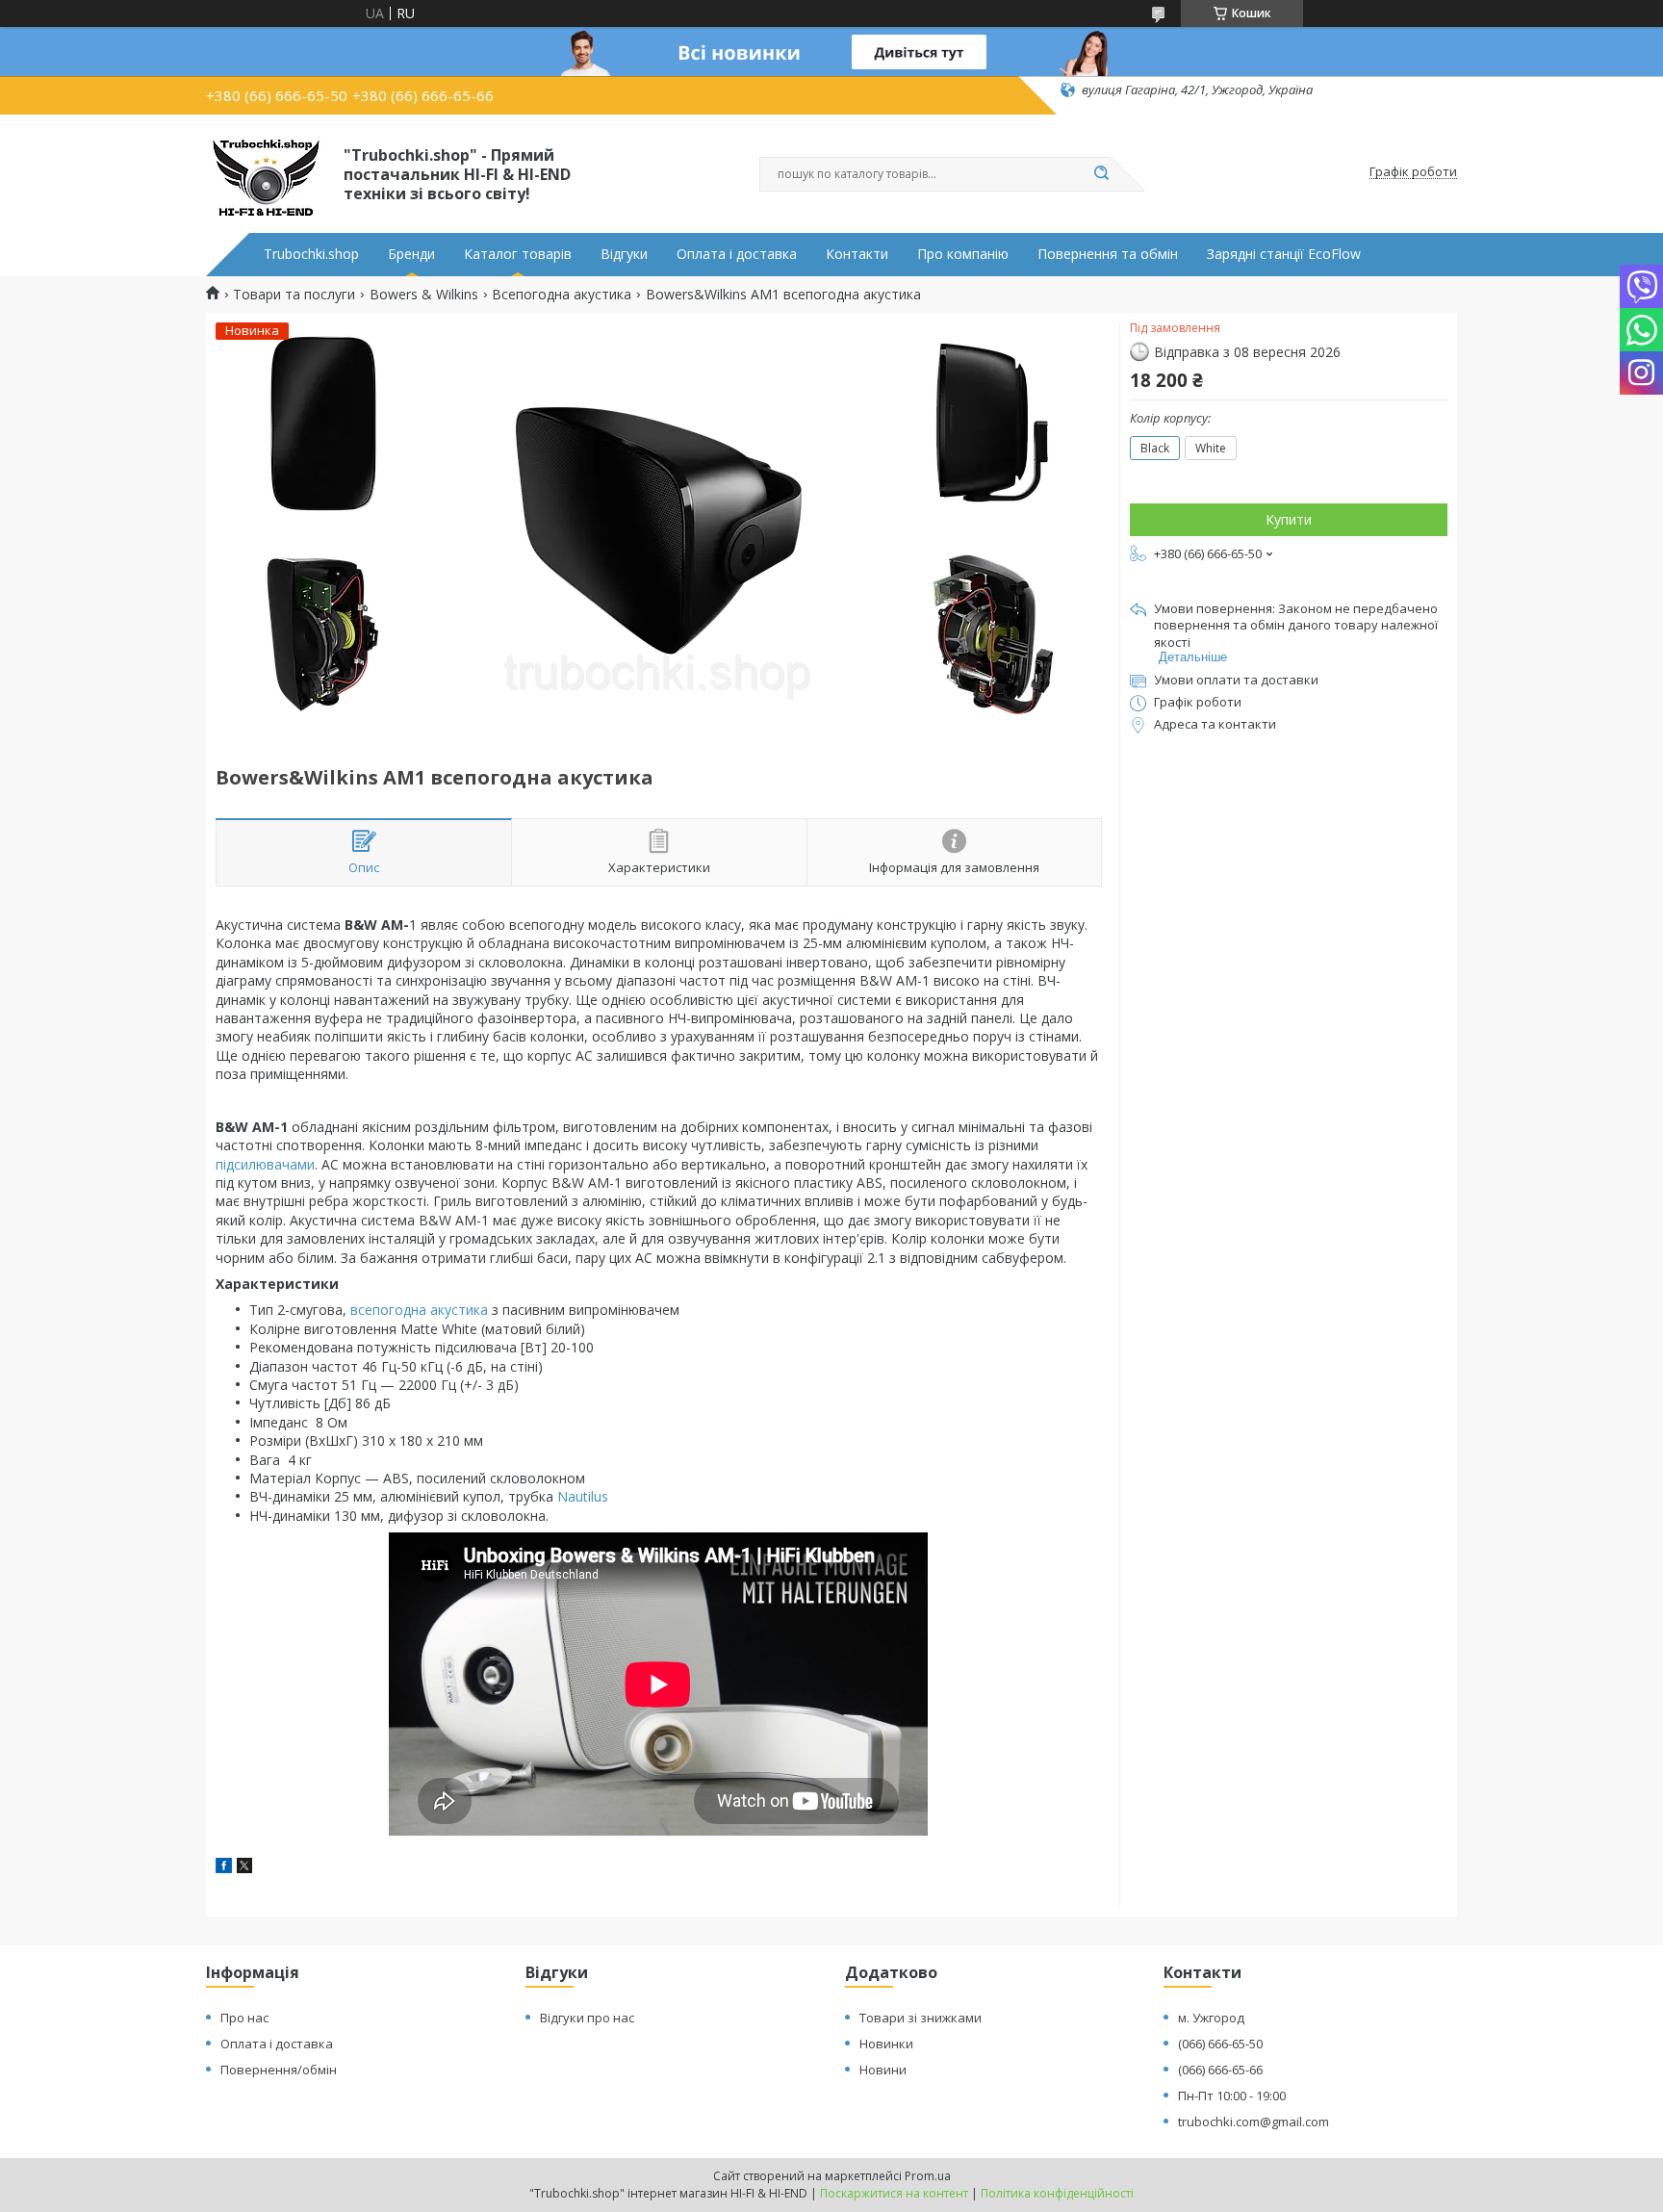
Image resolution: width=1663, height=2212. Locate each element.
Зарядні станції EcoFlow (1284, 254)
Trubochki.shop (311, 254)
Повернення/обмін (279, 2070)
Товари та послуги (294, 295)
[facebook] (224, 1868)
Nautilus (583, 1496)
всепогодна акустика (419, 1310)
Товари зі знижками (921, 2018)
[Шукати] (1101, 174)
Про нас (244, 2018)
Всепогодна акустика (562, 295)
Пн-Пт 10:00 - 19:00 (1232, 2096)
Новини (883, 2070)
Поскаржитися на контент (894, 2193)
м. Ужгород (1211, 2018)
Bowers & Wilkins (424, 295)
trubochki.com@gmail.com (1254, 2122)
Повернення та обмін (1108, 254)
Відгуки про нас (587, 2018)
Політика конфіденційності (1057, 2193)
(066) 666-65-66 (1220, 2070)
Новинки (886, 2044)
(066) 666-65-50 (1220, 2044)
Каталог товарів (518, 254)
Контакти (857, 254)
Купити (1289, 519)
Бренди (411, 254)
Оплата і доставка (737, 254)
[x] (244, 1868)
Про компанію (963, 254)
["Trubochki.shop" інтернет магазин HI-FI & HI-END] (266, 172)
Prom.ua (928, 2176)
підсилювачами (265, 1164)
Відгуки (624, 254)
